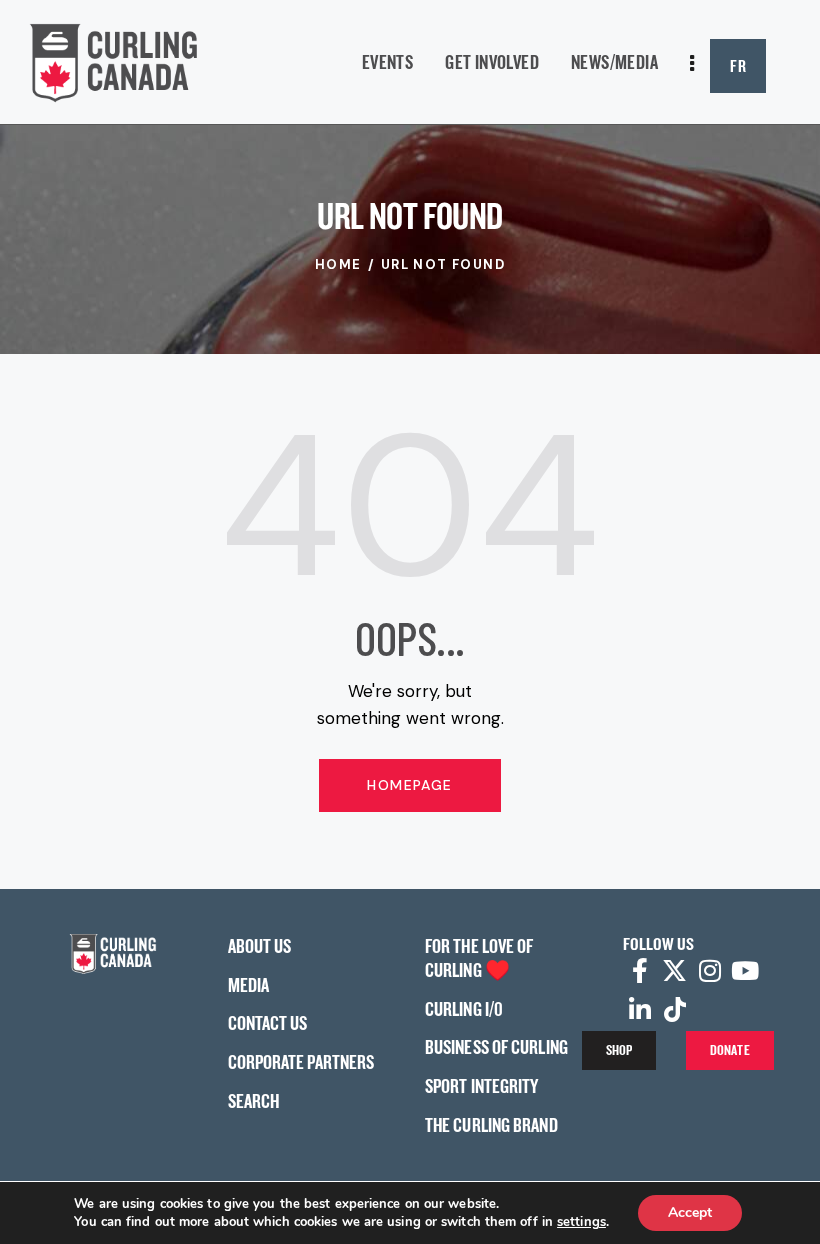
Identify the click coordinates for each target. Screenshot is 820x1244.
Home (338, 264)
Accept (690, 1212)
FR (738, 65)
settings (581, 1222)
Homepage (409, 785)
